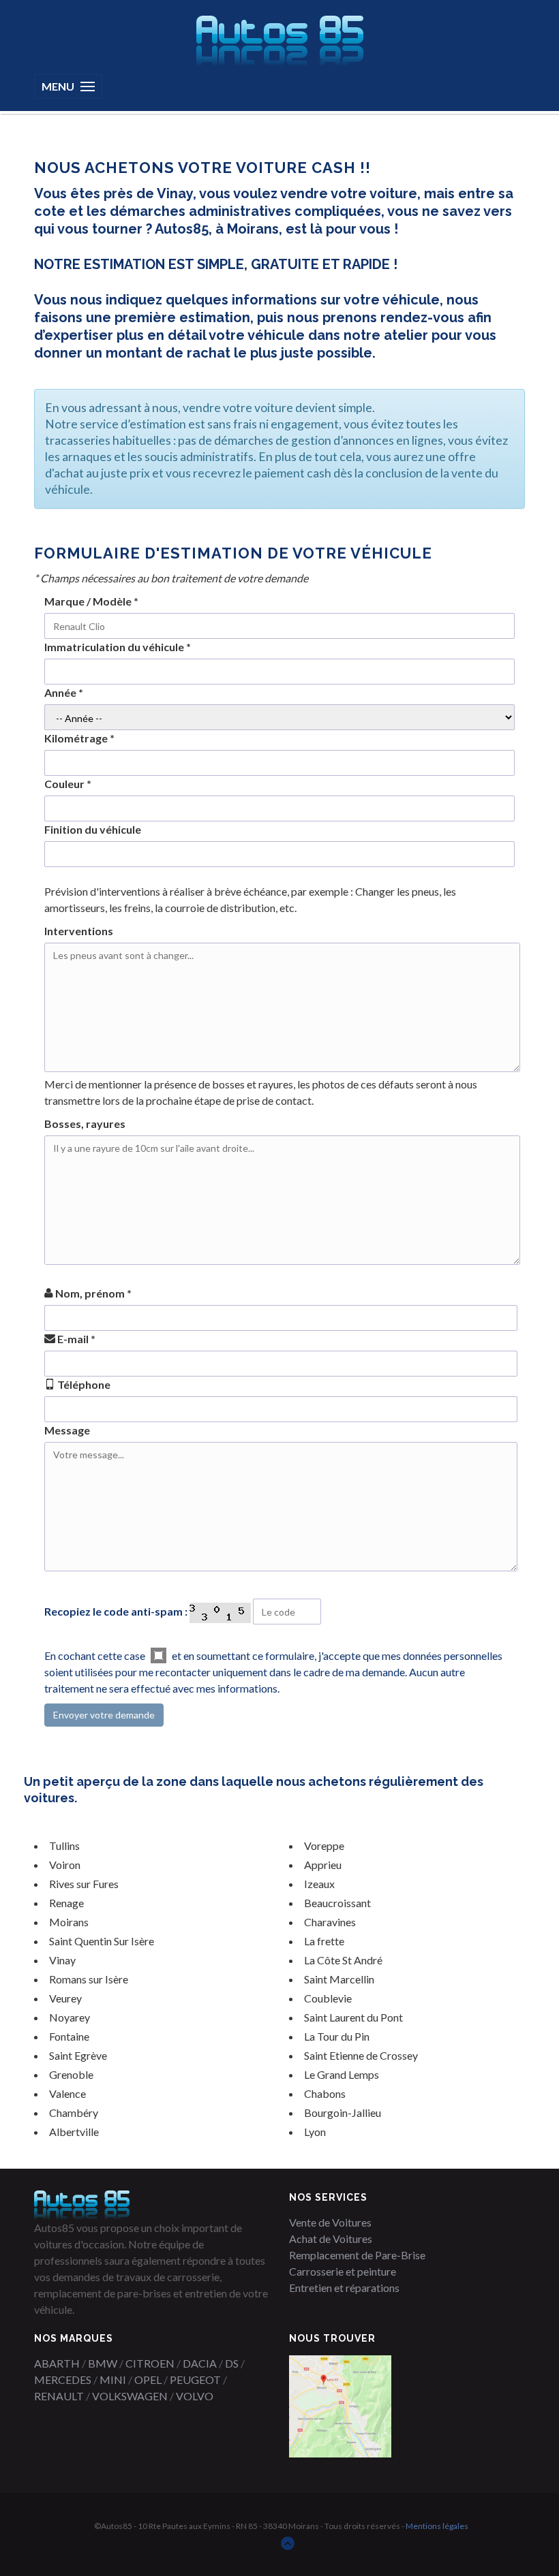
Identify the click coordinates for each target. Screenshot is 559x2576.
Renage (66, 1903)
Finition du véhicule (93, 829)
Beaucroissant (337, 1903)
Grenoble (71, 2074)
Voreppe (324, 1845)
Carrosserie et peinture (343, 2271)
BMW (103, 2363)
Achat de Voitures (331, 2239)
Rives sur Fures (84, 1884)
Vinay (62, 1960)
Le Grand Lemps (342, 2074)
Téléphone (83, 1384)
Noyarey (70, 2017)
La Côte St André (343, 1960)
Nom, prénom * (92, 1293)
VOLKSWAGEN (130, 2396)
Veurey (65, 1998)
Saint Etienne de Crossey (361, 2055)
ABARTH (57, 2363)
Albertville (74, 2132)
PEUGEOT (195, 2379)
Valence (67, 2093)
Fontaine (69, 2036)
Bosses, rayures (85, 1124)
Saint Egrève (78, 2055)
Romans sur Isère (89, 1979)
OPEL (148, 2379)
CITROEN (150, 2363)
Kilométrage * (79, 738)
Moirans (69, 1922)
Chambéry (74, 2112)
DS (232, 2363)
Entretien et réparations (344, 2288)
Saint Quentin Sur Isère (102, 1941)
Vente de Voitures (330, 2222)
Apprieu (323, 1865)
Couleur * (68, 784)
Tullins (64, 1845)
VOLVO (195, 2396)
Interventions (79, 931)
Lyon (315, 2132)
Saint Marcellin (339, 1979)
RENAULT (59, 2396)
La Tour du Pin (337, 2036)
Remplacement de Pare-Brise (357, 2255)
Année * (64, 692)
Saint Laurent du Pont (353, 2017)
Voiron (65, 1865)
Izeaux (319, 1884)
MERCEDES (63, 2379)
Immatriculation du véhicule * (118, 647)
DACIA (200, 2363)
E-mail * (75, 1339)
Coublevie (328, 1998)
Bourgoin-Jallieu (343, 2112)
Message (67, 1430)
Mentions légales (437, 2526)
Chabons (325, 2093)
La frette (324, 1941)
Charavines (330, 1922)
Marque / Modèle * (91, 601)
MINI (113, 2379)
